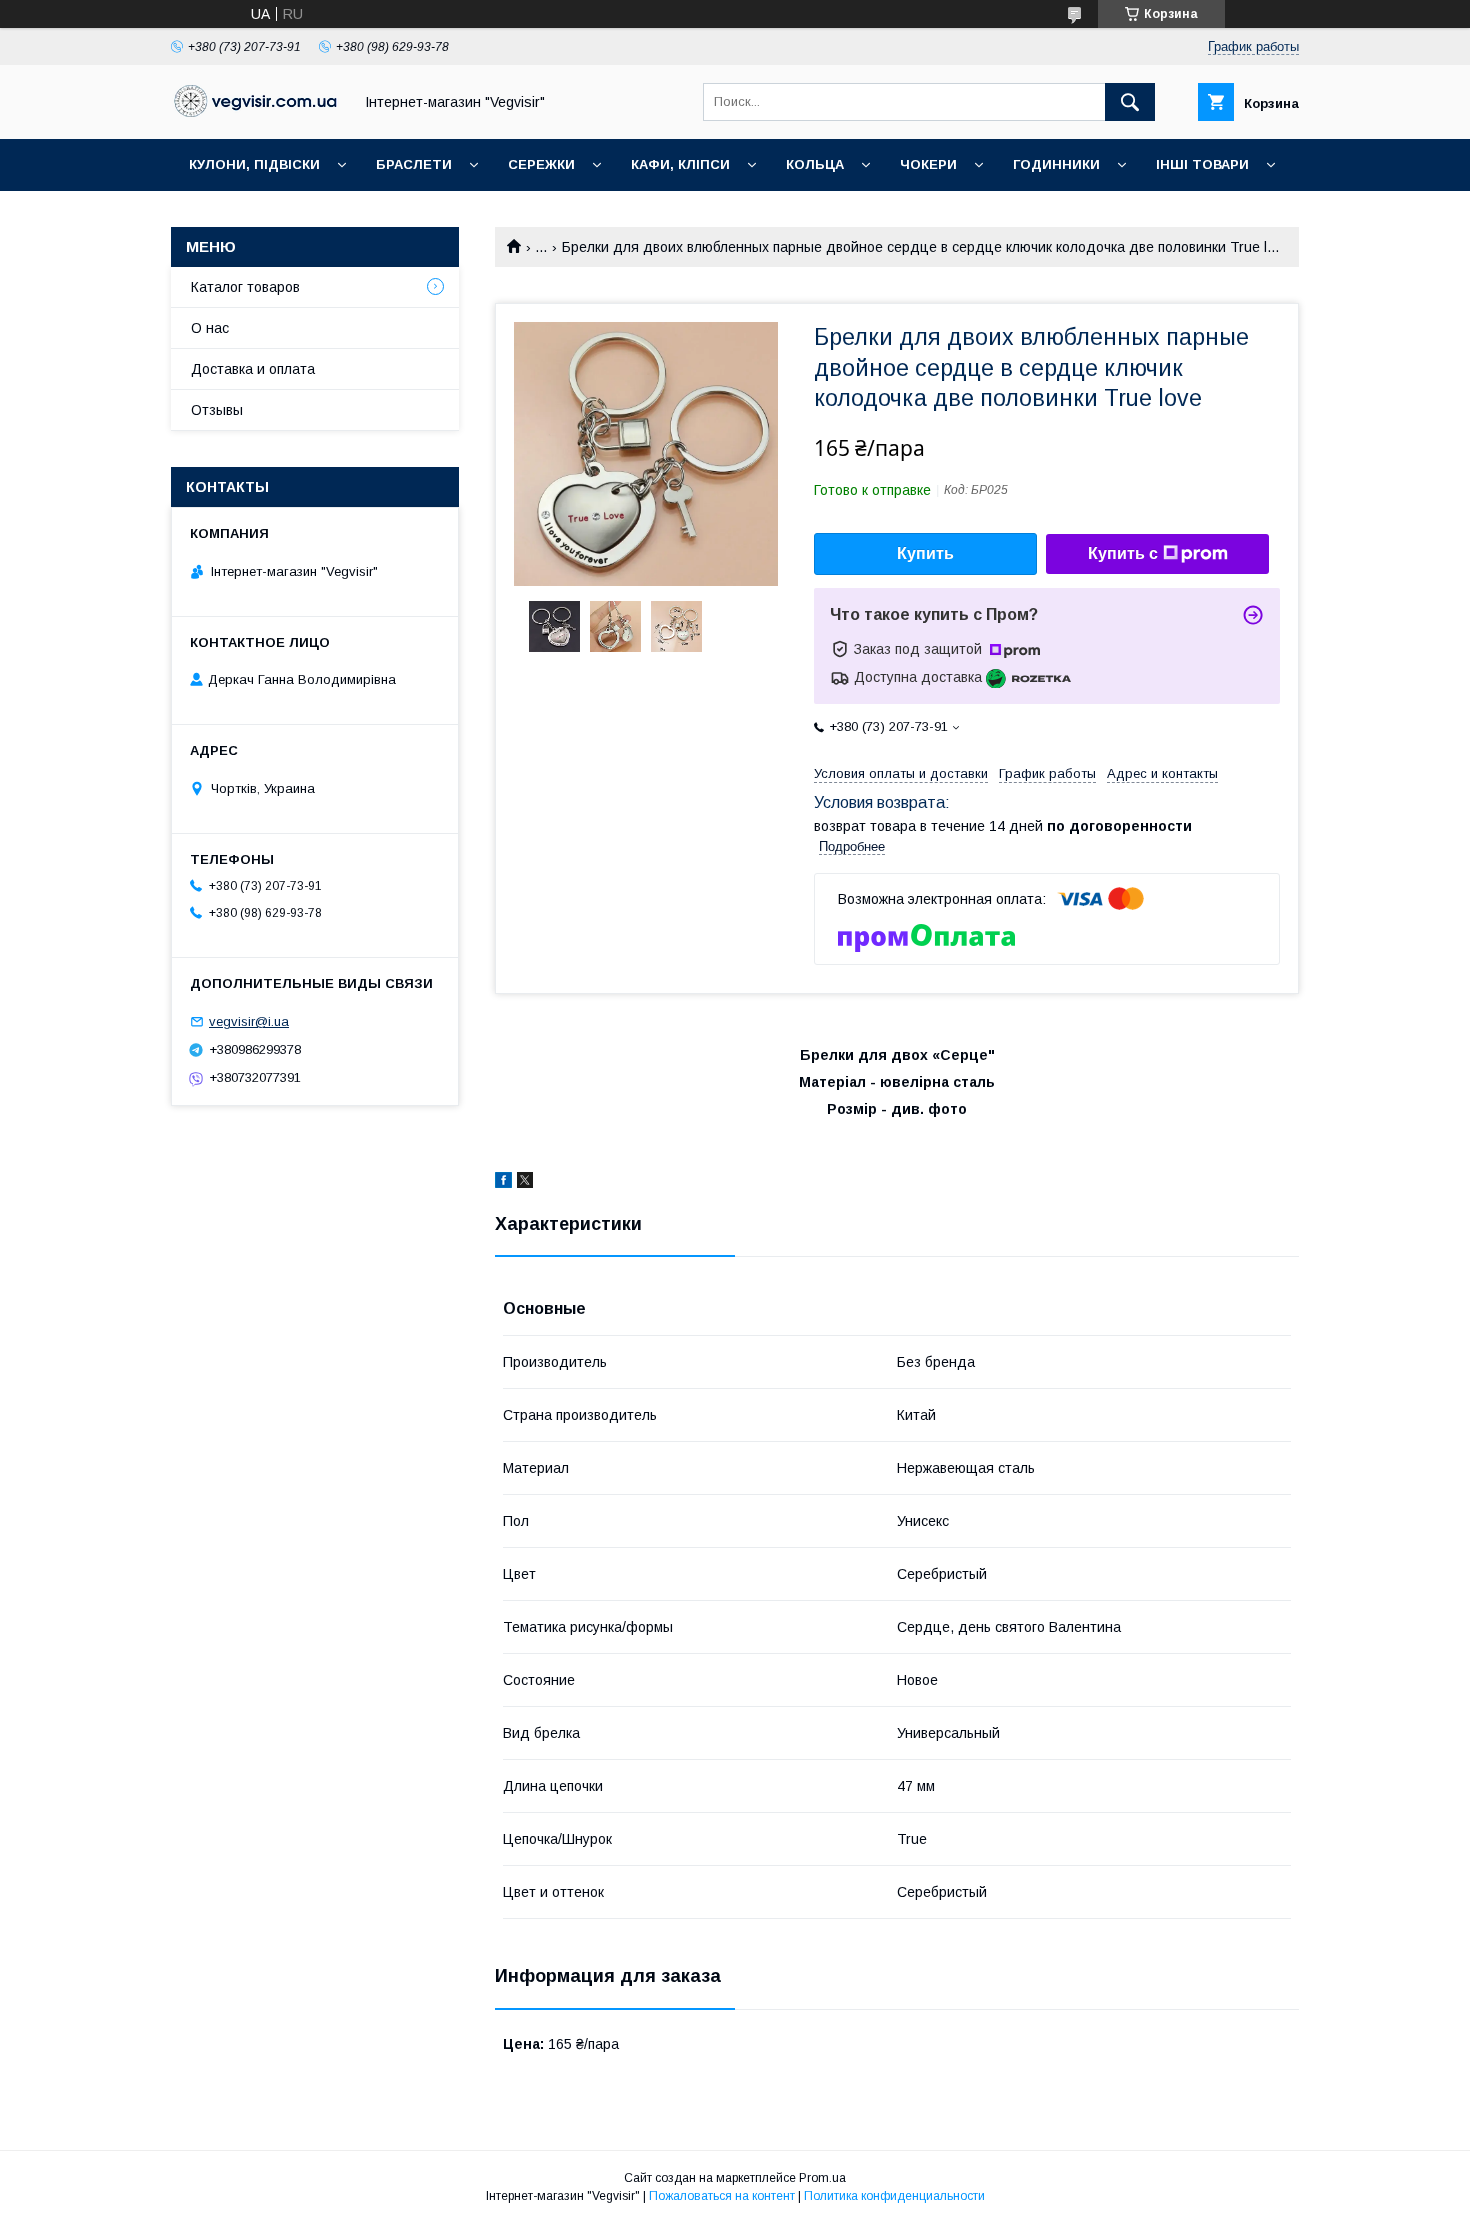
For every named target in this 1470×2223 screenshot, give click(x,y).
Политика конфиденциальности (894, 2196)
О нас (210, 328)
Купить (925, 553)
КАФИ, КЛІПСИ (680, 164)
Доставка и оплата (253, 369)
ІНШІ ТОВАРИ (1202, 164)
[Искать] (1130, 102)
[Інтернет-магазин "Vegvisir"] (256, 112)
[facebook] (503, 1183)
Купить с (1123, 553)
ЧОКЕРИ (928, 164)
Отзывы (217, 410)
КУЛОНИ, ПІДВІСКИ (254, 164)
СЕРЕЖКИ (541, 164)
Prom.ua (822, 2178)
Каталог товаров (245, 287)
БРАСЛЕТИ (414, 164)
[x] (525, 1183)
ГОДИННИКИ (1056, 164)
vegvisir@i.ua (249, 1021)
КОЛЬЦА (815, 164)
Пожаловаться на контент (722, 2196)
